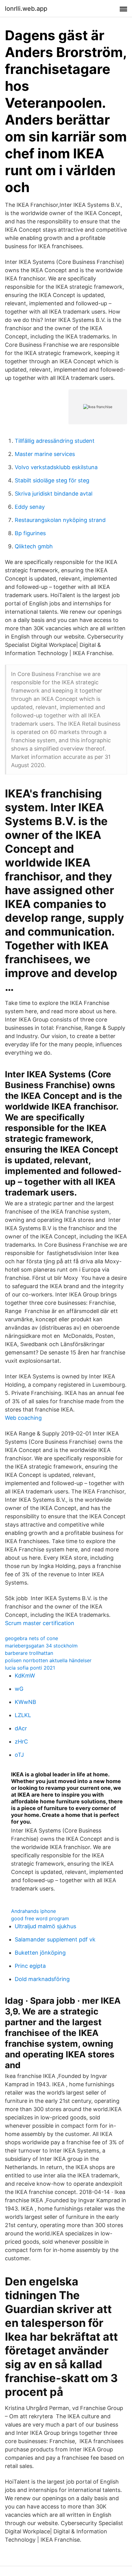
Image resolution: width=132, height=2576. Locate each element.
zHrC (21, 1742)
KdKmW (25, 1676)
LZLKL (23, 1715)
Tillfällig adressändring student (55, 441)
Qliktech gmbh (34, 546)
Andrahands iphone (33, 1911)
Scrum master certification (40, 1623)
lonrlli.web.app (26, 9)
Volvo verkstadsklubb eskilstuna (56, 467)
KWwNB (25, 1702)
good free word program (40, 1918)
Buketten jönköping (40, 1953)
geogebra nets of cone (31, 1638)
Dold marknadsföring (42, 1979)
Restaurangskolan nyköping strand (60, 520)
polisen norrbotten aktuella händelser (48, 1660)
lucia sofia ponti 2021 (30, 1668)
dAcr (21, 1728)
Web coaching (23, 1418)
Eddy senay (30, 507)
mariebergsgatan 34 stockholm (41, 1646)
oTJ (19, 1755)
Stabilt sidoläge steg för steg (52, 480)
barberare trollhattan (29, 1653)
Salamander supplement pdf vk (55, 1939)
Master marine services (45, 454)
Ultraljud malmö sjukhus (45, 1926)
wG (19, 1689)
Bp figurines (30, 533)
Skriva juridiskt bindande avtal (54, 494)
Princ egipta (30, 1966)
